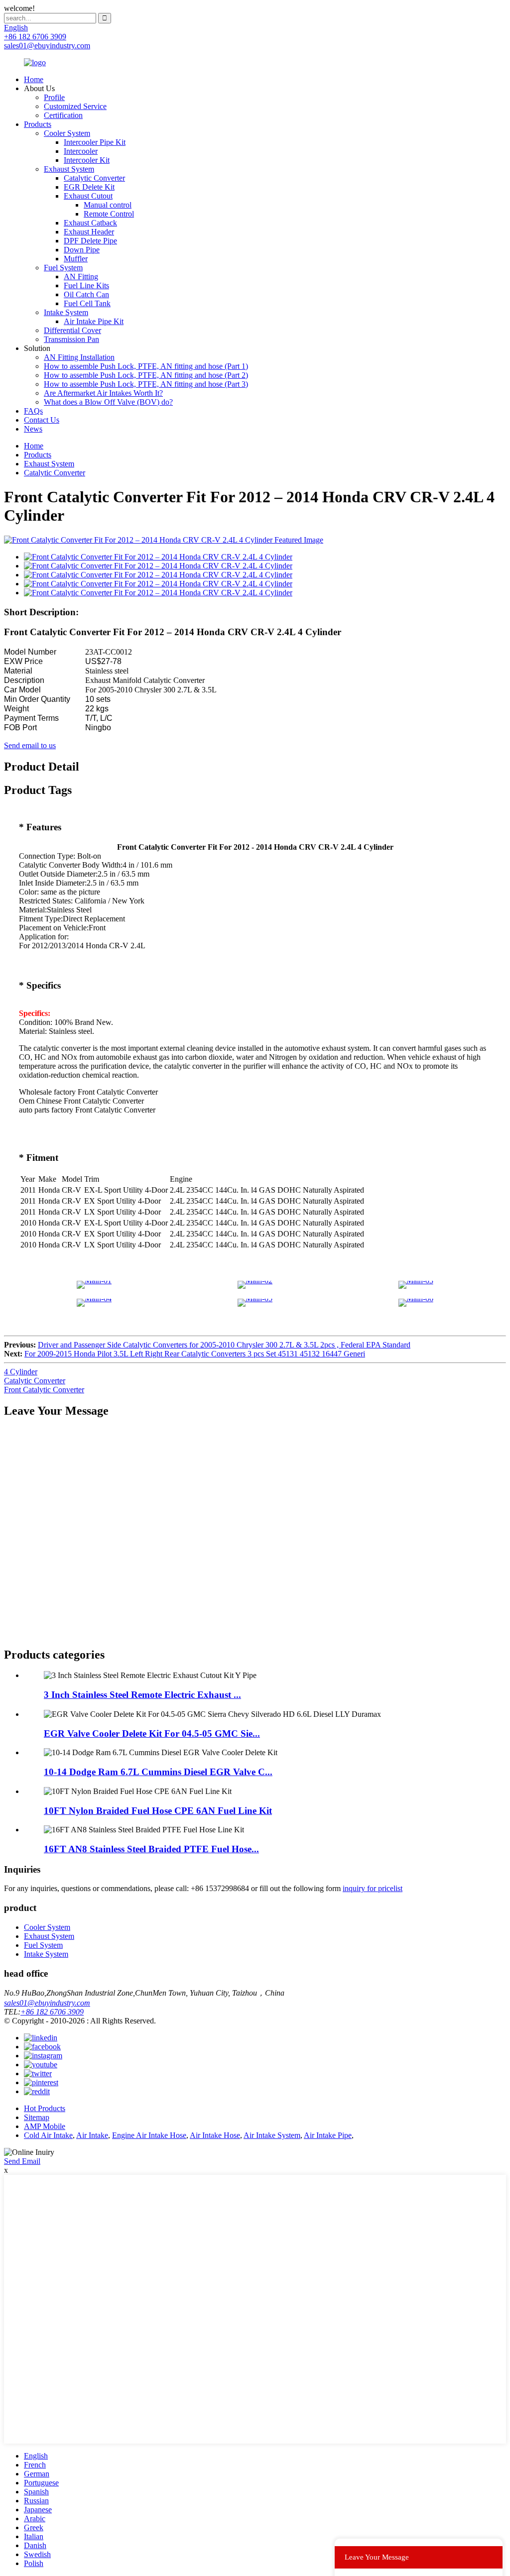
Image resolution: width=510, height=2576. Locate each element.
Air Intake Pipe (328, 2135)
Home (34, 79)
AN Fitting (81, 277)
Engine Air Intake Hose (149, 2135)
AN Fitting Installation (79, 357)
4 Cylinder (21, 1372)
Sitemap (37, 2117)
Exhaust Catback (90, 223)
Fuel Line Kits (86, 285)
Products (38, 124)
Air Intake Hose (215, 2135)
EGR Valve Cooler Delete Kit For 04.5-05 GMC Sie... (152, 1734)
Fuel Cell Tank (87, 303)
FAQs (33, 411)
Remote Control (109, 214)
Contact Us (42, 420)
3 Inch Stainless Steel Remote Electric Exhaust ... (142, 1695)
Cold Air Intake (48, 2135)
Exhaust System (69, 169)
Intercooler (81, 151)
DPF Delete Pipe (90, 241)
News (33, 429)
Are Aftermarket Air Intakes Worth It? (103, 393)
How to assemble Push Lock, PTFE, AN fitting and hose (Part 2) (146, 375)
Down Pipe (82, 250)
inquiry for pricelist (373, 1888)
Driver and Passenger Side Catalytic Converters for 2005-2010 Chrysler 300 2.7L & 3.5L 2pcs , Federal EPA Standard (224, 1345)
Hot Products (45, 2108)
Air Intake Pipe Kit (94, 321)
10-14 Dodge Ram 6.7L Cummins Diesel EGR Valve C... (158, 1772)
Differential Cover (72, 330)
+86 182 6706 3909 (52, 2012)
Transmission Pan (71, 339)
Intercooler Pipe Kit (95, 142)
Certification (63, 115)
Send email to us (30, 745)
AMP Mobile (45, 2126)
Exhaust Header (89, 232)
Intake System (66, 312)
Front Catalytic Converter (44, 1390)
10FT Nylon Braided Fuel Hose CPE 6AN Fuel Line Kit (158, 1811)
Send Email (22, 2161)
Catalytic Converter (94, 178)
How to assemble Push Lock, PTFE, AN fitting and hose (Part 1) (146, 366)
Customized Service (75, 106)
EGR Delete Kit (89, 187)
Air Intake (92, 2135)
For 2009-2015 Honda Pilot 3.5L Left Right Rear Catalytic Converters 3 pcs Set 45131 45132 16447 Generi (195, 1354)
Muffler (76, 259)
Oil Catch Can (86, 294)
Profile (54, 97)
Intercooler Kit (87, 160)
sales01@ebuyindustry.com (47, 2003)
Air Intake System (272, 2135)
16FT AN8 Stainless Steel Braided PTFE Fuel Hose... (151, 1849)
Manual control (108, 205)
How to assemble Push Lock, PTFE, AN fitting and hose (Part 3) (146, 384)
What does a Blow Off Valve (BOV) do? (108, 402)
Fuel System (63, 268)
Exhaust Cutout (88, 196)
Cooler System (67, 133)
